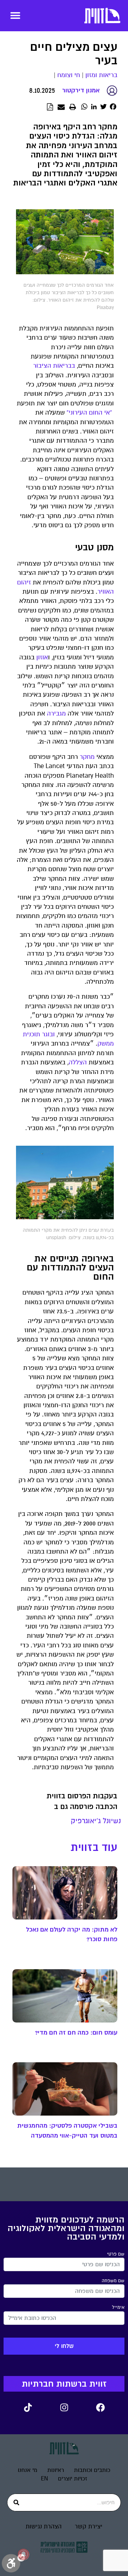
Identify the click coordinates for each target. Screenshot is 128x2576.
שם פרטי (116, 2254)
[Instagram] (64, 2408)
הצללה (78, 1062)
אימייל (118, 2307)
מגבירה (56, 714)
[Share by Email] (61, 107)
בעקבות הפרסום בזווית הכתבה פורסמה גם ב (82, 1801)
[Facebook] (100, 2408)
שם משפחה (113, 2281)
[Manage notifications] (23, 2554)
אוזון (42, 657)
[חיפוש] (16, 2502)
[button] (15, 15)
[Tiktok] (28, 2408)
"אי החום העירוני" (89, 413)
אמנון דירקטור (81, 90)
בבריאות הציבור (54, 366)
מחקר (87, 757)
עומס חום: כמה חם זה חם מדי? (76, 2032)
